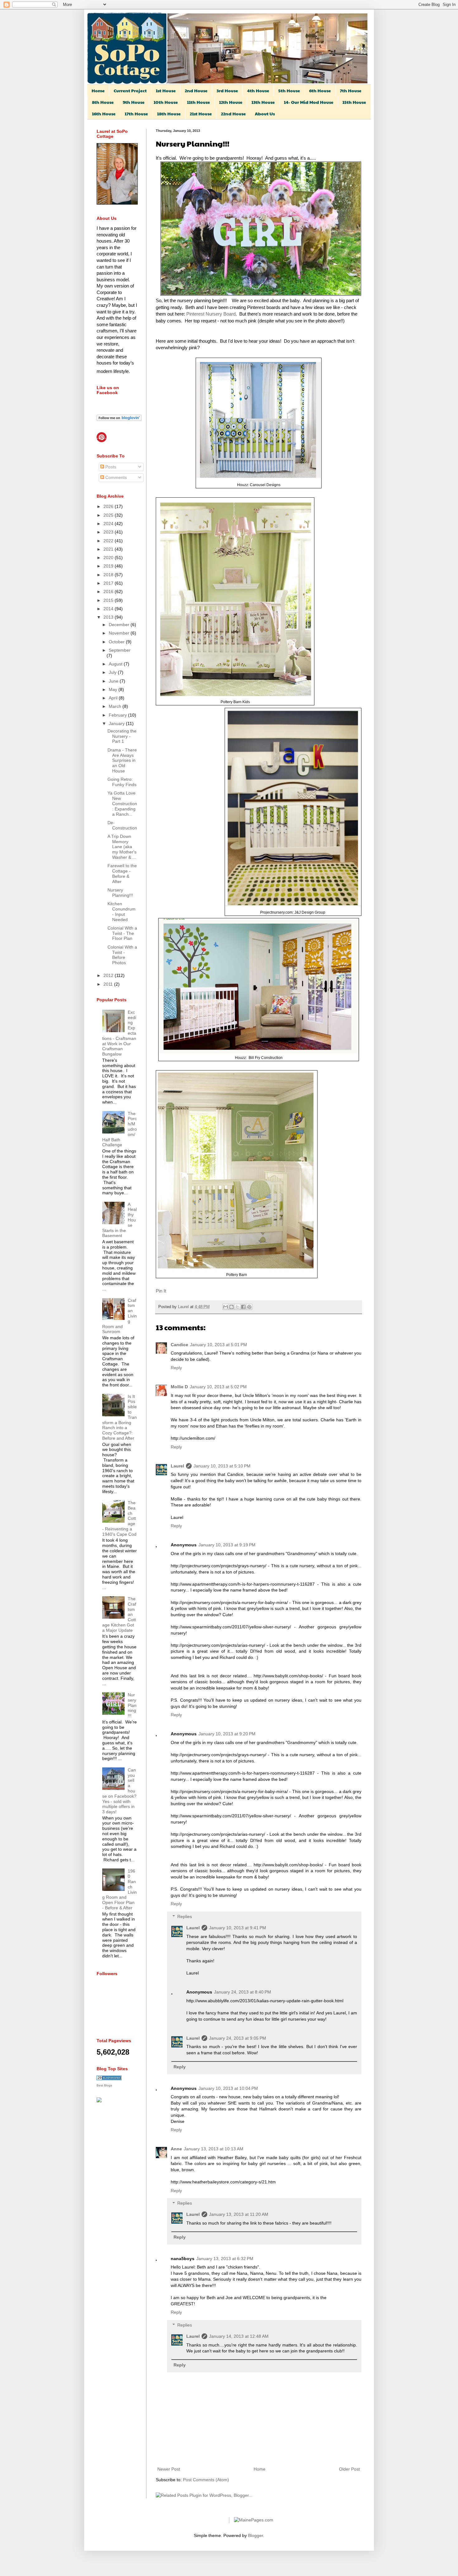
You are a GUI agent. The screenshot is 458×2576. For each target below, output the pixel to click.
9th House (134, 102)
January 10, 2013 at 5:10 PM (222, 1466)
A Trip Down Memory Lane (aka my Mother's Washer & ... (122, 847)
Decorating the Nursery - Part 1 (122, 736)
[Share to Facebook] (243, 1307)
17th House (136, 114)
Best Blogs (104, 2085)
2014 (109, 609)
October (117, 642)
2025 (109, 515)
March (116, 706)
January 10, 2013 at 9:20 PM (227, 1734)
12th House (231, 102)
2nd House (196, 90)
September (120, 650)
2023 (109, 532)
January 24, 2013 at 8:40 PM (243, 1992)
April (114, 698)
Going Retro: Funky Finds (122, 782)
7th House (351, 90)
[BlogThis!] (231, 1307)
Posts (110, 467)
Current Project (130, 90)
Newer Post (169, 2469)
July (113, 672)
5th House (289, 90)
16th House (104, 114)
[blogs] (109, 2079)
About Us (265, 114)
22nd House (233, 114)
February (118, 715)
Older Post (349, 2469)
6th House (320, 90)
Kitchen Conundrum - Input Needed (122, 911)
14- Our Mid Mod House (309, 102)
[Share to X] (237, 1307)
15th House (354, 102)
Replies (185, 1916)
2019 (109, 566)
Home (98, 90)
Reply (176, 1368)
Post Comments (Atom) (206, 2480)
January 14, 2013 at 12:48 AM (239, 2336)
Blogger (255, 2535)
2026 (109, 506)
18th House (169, 114)
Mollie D (179, 1387)
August (116, 664)
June (114, 681)
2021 (109, 549)
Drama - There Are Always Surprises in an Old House (122, 760)
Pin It (161, 1291)
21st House (201, 114)
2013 (109, 617)
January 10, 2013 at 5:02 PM (218, 1387)
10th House (166, 102)
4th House (258, 90)
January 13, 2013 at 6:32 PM (225, 2259)
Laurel (184, 1307)
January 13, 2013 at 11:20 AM (239, 2214)
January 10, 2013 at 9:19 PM (227, 1545)
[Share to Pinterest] (249, 1307)
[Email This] (226, 1307)
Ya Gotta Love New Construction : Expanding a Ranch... (122, 803)
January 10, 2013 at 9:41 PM (238, 1928)
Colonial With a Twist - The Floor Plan (122, 933)
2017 (109, 583)
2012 (109, 975)
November (120, 633)
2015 (109, 600)
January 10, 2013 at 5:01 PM (219, 1345)
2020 (109, 558)
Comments (115, 477)
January (117, 723)
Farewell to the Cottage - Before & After (122, 873)
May (114, 689)
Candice (179, 1345)
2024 (109, 524)
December (120, 625)
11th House (198, 102)
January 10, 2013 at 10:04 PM (228, 2088)
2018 (109, 575)
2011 (109, 984)
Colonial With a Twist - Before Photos (122, 955)
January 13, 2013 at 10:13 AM (214, 2149)
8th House (103, 102)
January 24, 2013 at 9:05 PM (238, 2038)
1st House (166, 90)
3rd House (227, 90)
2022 (109, 541)
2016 (109, 592)
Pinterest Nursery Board (211, 314)
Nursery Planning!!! (120, 893)
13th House (263, 102)
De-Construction (122, 825)
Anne (176, 2149)
